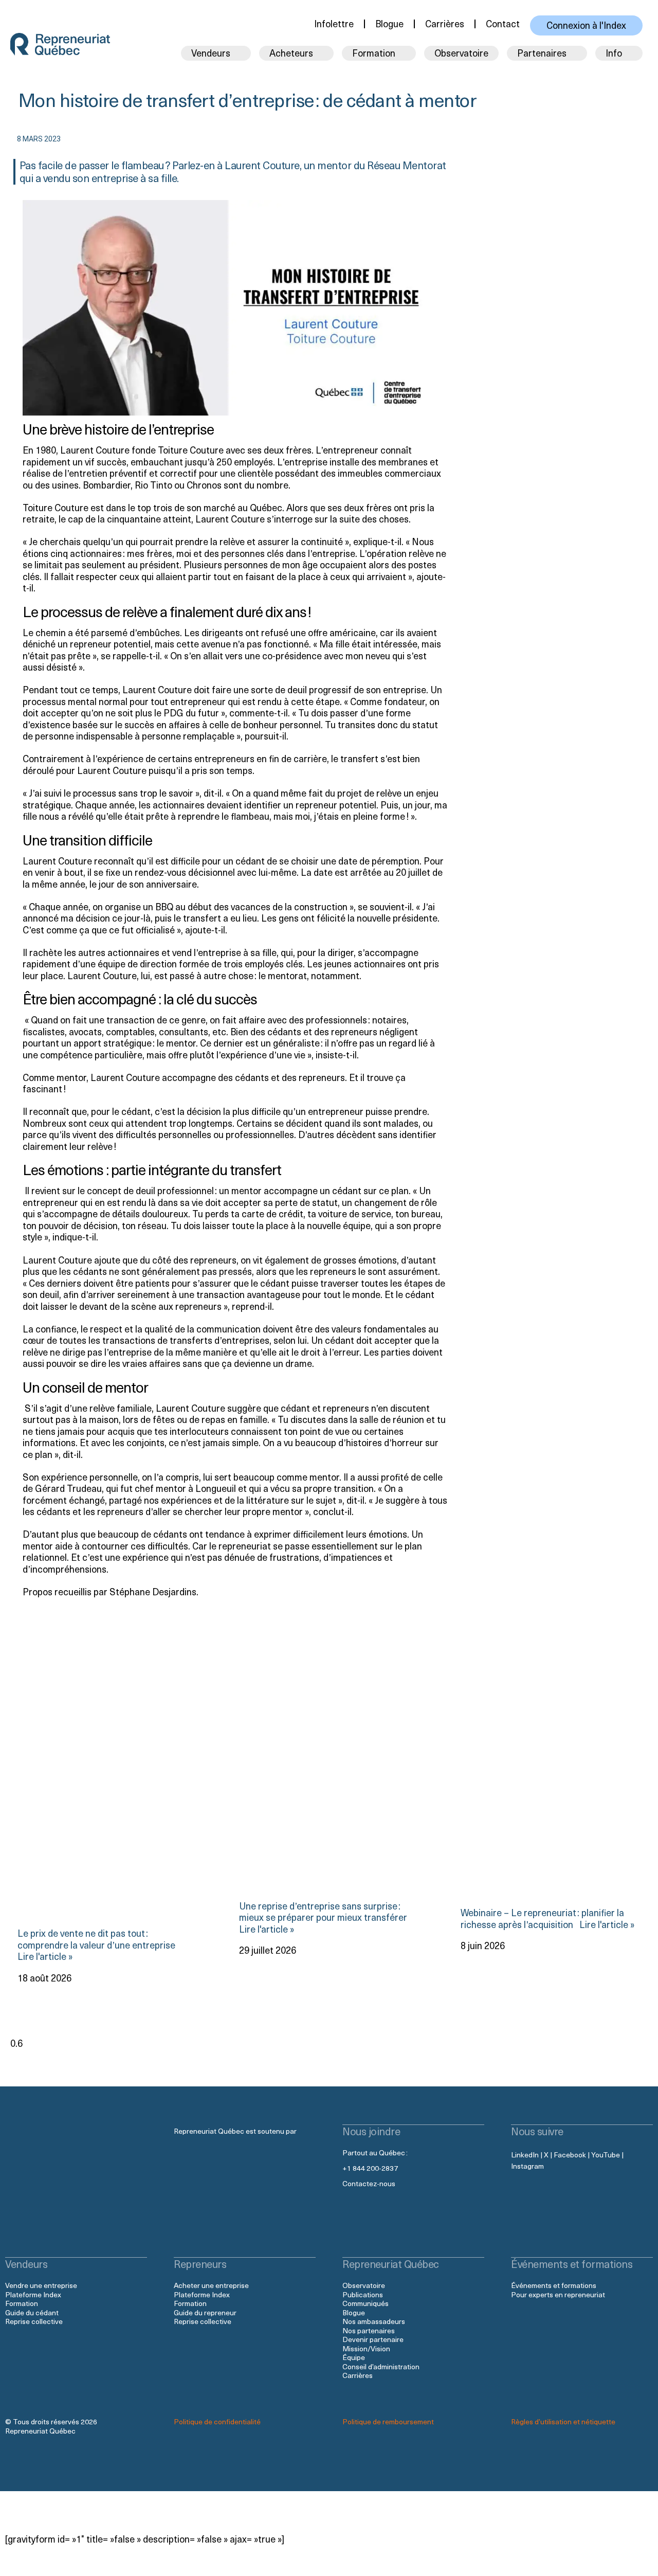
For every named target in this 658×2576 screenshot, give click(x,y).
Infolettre (334, 23)
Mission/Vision (366, 2348)
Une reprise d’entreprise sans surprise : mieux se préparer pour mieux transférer (324, 1911)
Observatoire (461, 53)
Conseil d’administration (381, 2366)
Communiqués (365, 2303)
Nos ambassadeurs (374, 2321)
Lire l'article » (605, 1924)
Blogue (389, 23)
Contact (503, 23)
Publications (363, 2294)
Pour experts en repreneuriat (558, 2294)
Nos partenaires (369, 2330)
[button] (418, 137)
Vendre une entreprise (41, 2285)
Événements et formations (554, 2285)
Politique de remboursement (388, 2421)
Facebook (570, 2155)
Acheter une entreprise (211, 2285)
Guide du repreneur (205, 2312)
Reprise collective (34, 2321)
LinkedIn (525, 2155)
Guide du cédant (32, 2312)
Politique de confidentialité (217, 2421)
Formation (22, 2303)
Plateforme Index (33, 2294)
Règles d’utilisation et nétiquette (563, 2421)
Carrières (445, 23)
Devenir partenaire (373, 2339)
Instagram (527, 2166)
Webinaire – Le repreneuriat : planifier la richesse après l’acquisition (542, 1918)
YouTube (606, 2155)
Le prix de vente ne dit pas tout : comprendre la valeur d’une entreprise (97, 1939)
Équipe (354, 2357)
